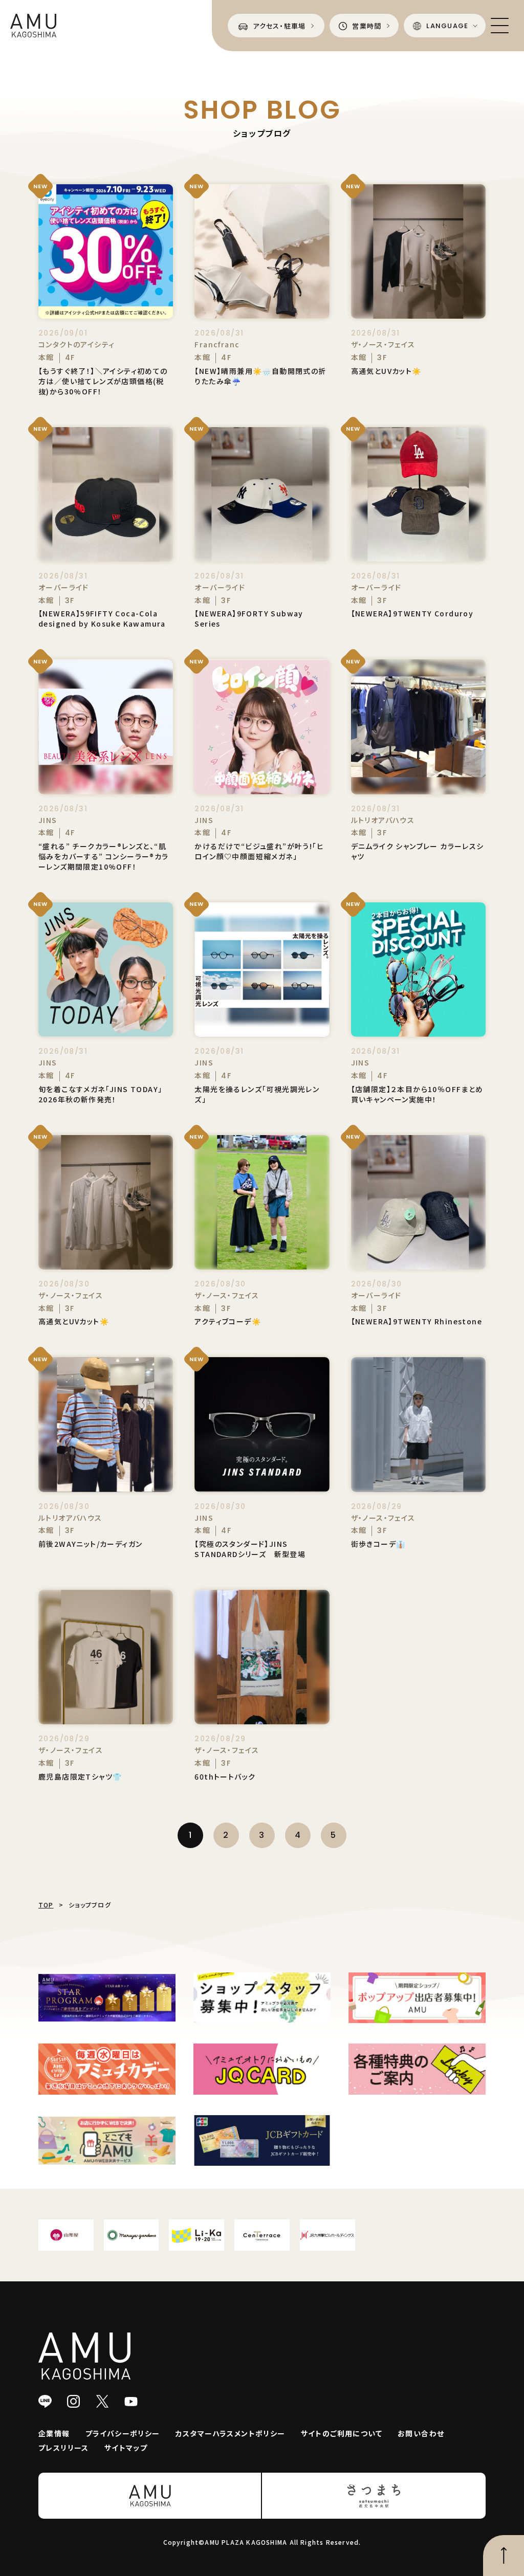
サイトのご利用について (342, 2433)
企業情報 (54, 2433)
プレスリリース (64, 2448)
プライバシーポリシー (123, 2433)
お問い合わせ (421, 2433)
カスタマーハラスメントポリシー (231, 2433)
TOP (46, 1905)
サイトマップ (126, 2448)
